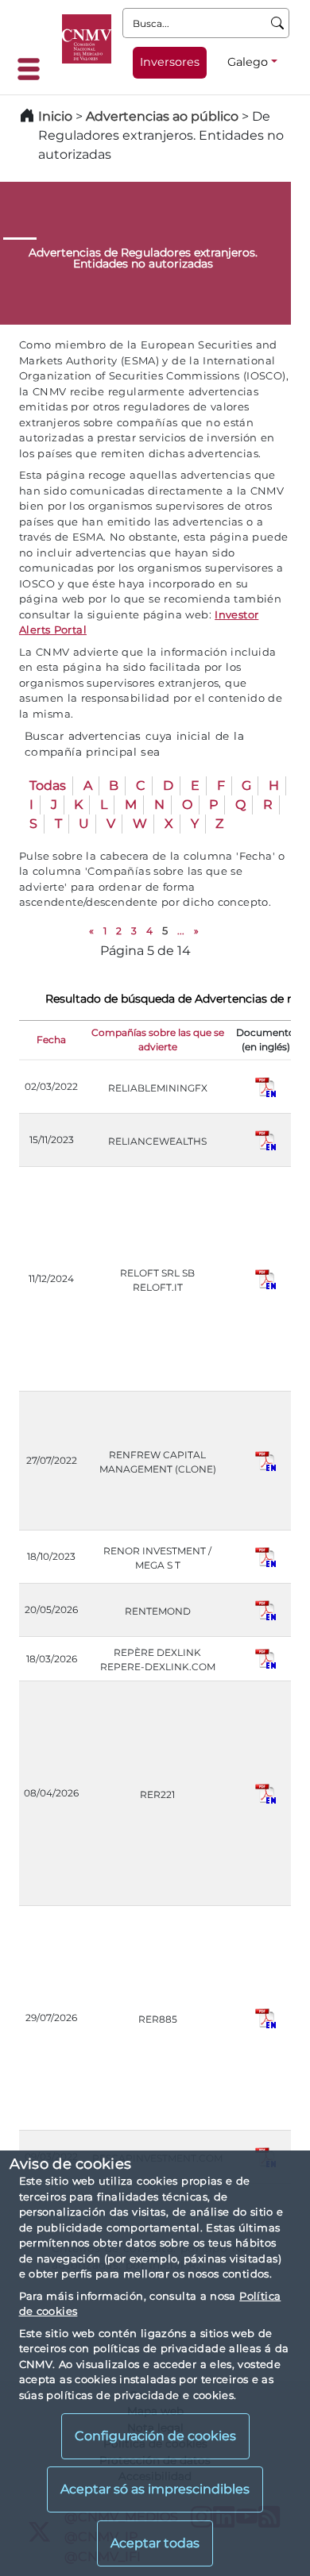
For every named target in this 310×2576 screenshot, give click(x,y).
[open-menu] (33, 69)
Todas (48, 786)
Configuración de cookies (155, 2436)
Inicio (55, 116)
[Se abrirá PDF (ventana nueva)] (265, 1086)
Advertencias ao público (162, 116)
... (181, 931)
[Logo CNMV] (87, 39)
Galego (248, 62)
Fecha (51, 1040)
